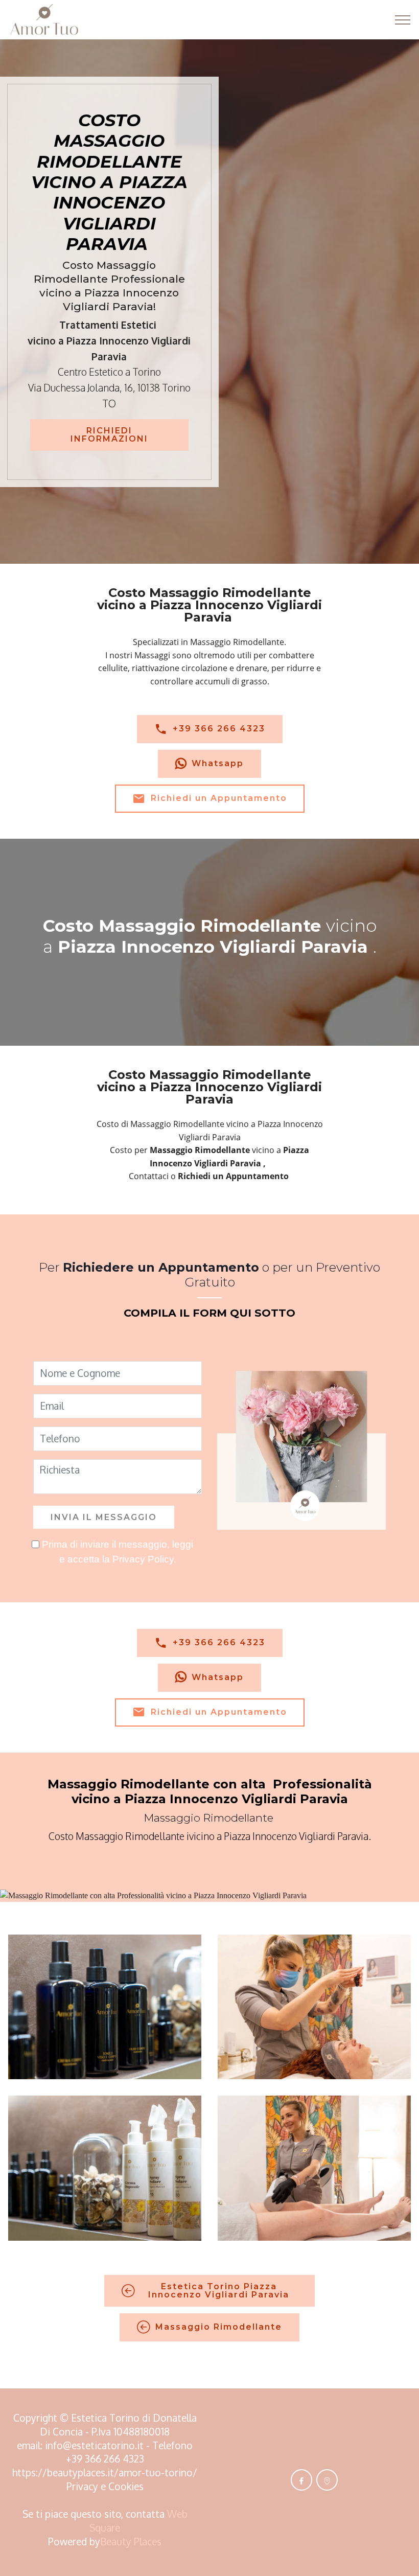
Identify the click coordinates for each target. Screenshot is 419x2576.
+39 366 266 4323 (219, 729)
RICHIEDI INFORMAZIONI (109, 435)
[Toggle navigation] (403, 20)
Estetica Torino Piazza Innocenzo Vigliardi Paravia (219, 2291)
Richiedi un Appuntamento (219, 798)
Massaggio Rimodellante (219, 2327)
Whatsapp (218, 763)
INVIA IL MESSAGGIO (104, 1517)
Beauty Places (131, 2541)
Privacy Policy (143, 1559)
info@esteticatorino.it (94, 2445)
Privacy (84, 2486)
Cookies (126, 2486)
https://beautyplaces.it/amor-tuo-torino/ (105, 2472)
